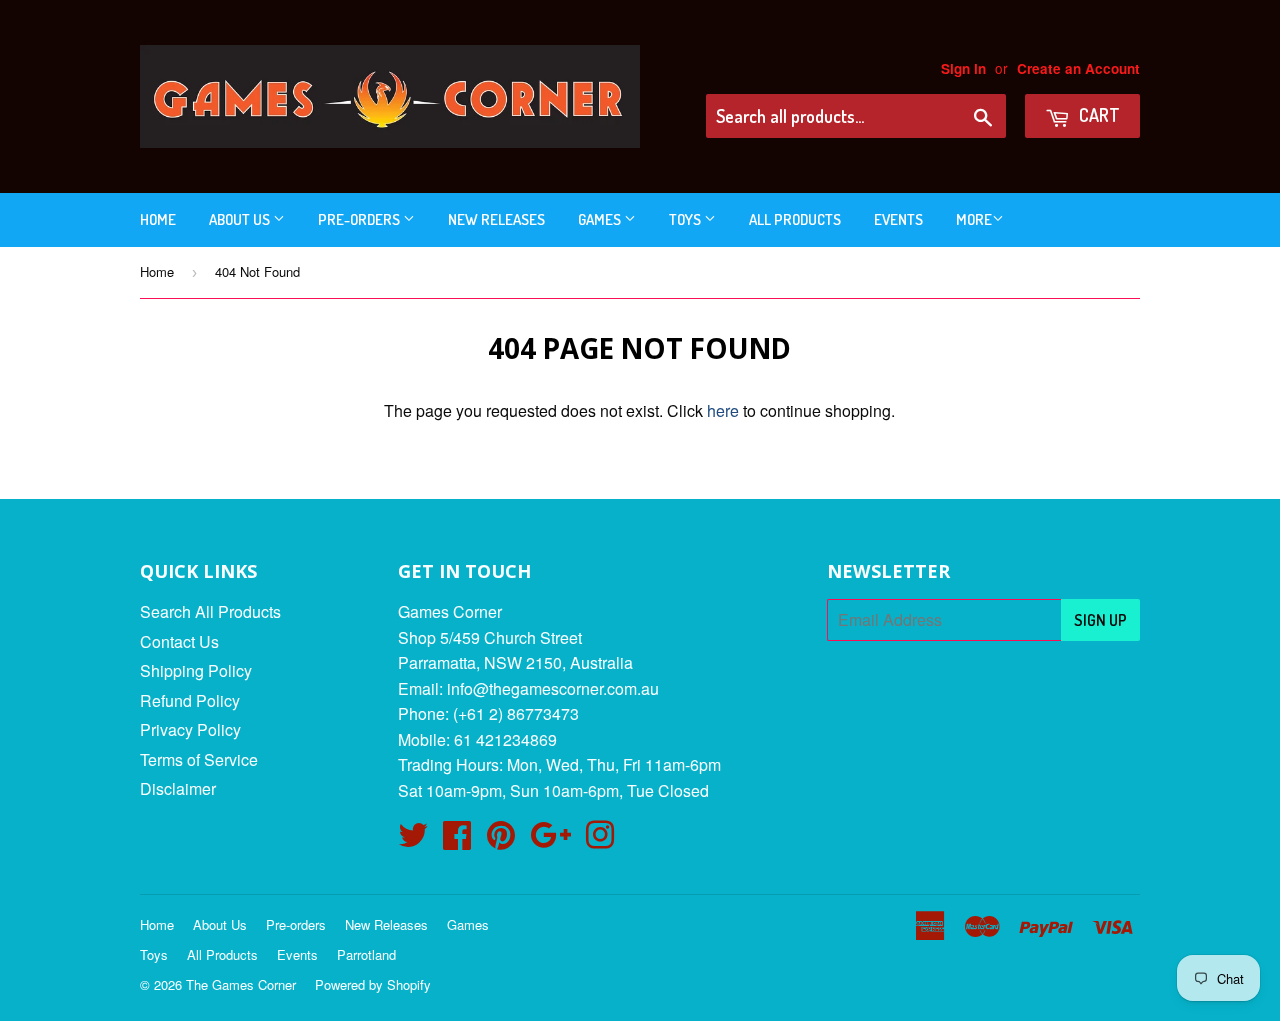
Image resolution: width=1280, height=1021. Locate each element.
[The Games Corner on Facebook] (457, 840)
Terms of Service (199, 759)
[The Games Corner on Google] (550, 840)
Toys (686, 219)
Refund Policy (190, 700)
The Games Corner (241, 984)
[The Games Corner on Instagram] (600, 840)
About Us (241, 219)
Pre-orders (360, 219)
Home (158, 219)
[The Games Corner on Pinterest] (501, 840)
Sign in (963, 68)
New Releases (496, 219)
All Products (795, 219)
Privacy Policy (190, 729)
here (723, 410)
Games (601, 219)
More (974, 219)
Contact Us (179, 641)
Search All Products (210, 611)
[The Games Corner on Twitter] (413, 840)
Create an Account (1078, 68)
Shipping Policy (196, 670)
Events (898, 219)
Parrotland (366, 954)
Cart (1097, 115)
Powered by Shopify (373, 984)
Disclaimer (178, 788)
